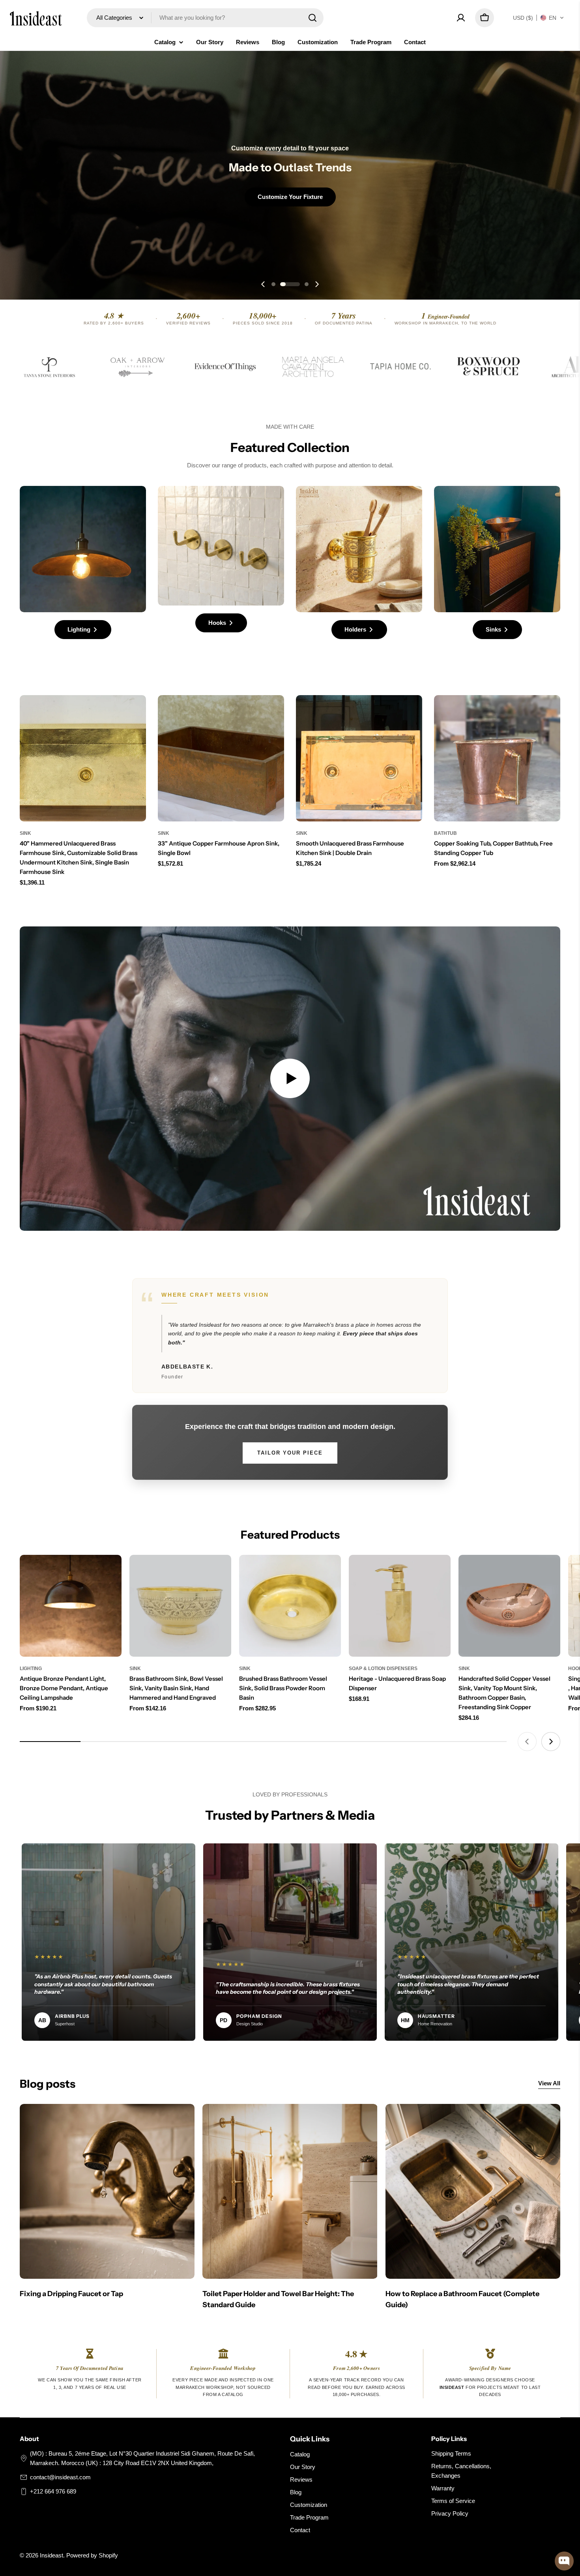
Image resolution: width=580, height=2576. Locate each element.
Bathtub (445, 833)
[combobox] (205, 18)
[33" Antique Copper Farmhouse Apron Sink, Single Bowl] (221, 758)
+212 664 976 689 (53, 2491)
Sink (25, 833)
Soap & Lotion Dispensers (383, 1669)
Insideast (51, 2555)
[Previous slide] (263, 284)
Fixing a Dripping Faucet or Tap (71, 2294)
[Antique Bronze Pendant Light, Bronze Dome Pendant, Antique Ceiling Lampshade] (71, 1606)
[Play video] (290, 1079)
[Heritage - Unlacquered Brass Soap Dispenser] (400, 1606)
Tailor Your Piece (290, 1453)
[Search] (312, 18)
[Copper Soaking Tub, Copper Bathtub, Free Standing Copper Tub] (497, 758)
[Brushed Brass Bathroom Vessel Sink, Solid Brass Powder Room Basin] (290, 1606)
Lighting (31, 1669)
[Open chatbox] (564, 2561)
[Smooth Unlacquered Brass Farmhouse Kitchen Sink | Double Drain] (359, 758)
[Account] (461, 18)
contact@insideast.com (60, 2477)
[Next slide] (317, 284)
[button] (539, 18)
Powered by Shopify (92, 2555)
